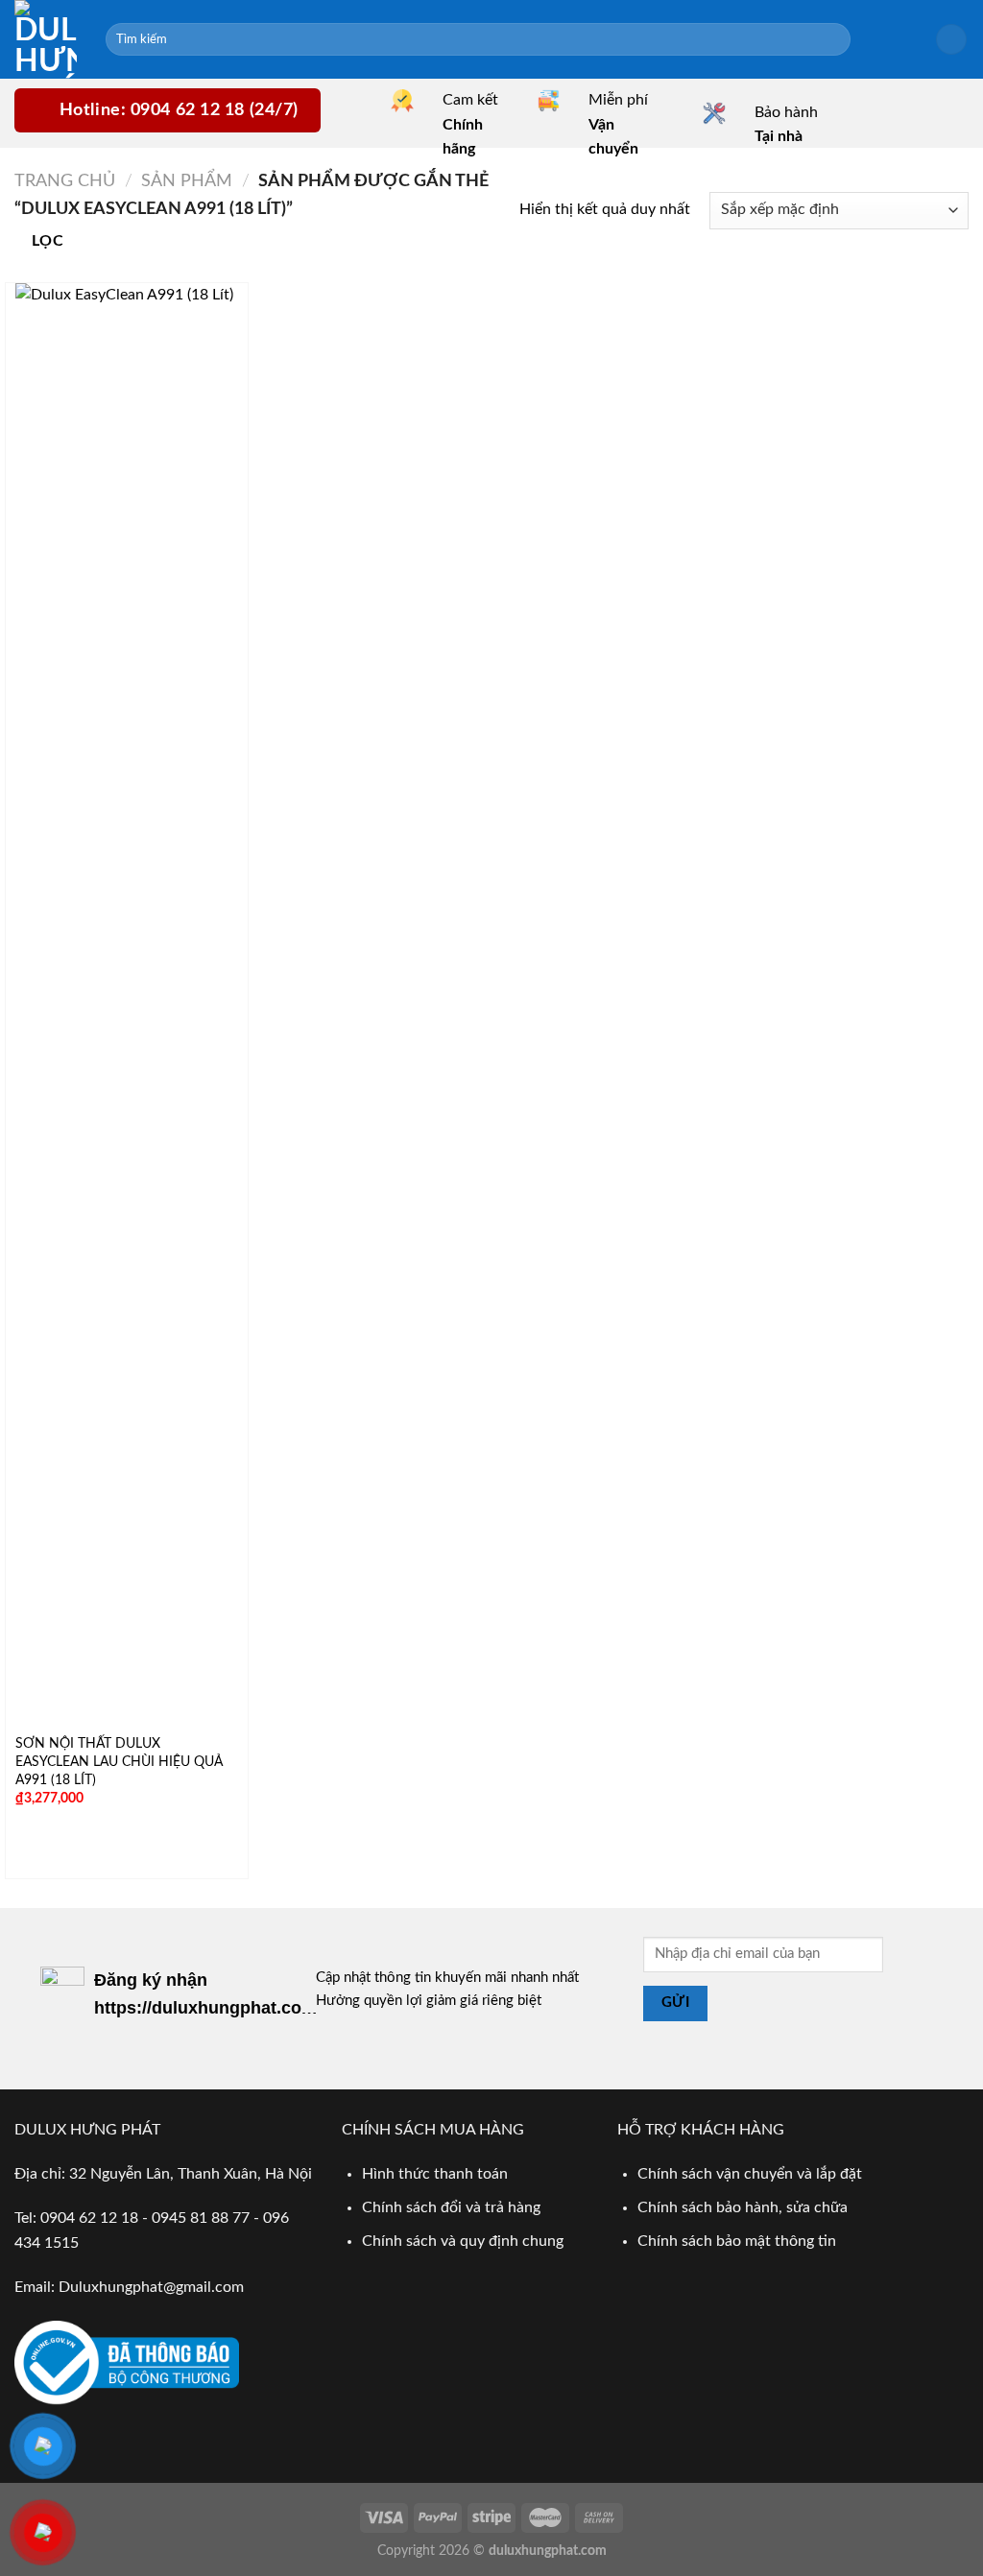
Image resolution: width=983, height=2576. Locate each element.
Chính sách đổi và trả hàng (451, 2207)
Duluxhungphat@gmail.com (151, 2287)
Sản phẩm (187, 181)
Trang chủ (65, 181)
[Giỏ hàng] (951, 40)
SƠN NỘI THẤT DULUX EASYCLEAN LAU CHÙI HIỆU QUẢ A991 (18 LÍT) (119, 1761)
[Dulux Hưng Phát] (46, 39)
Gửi (675, 2003)
